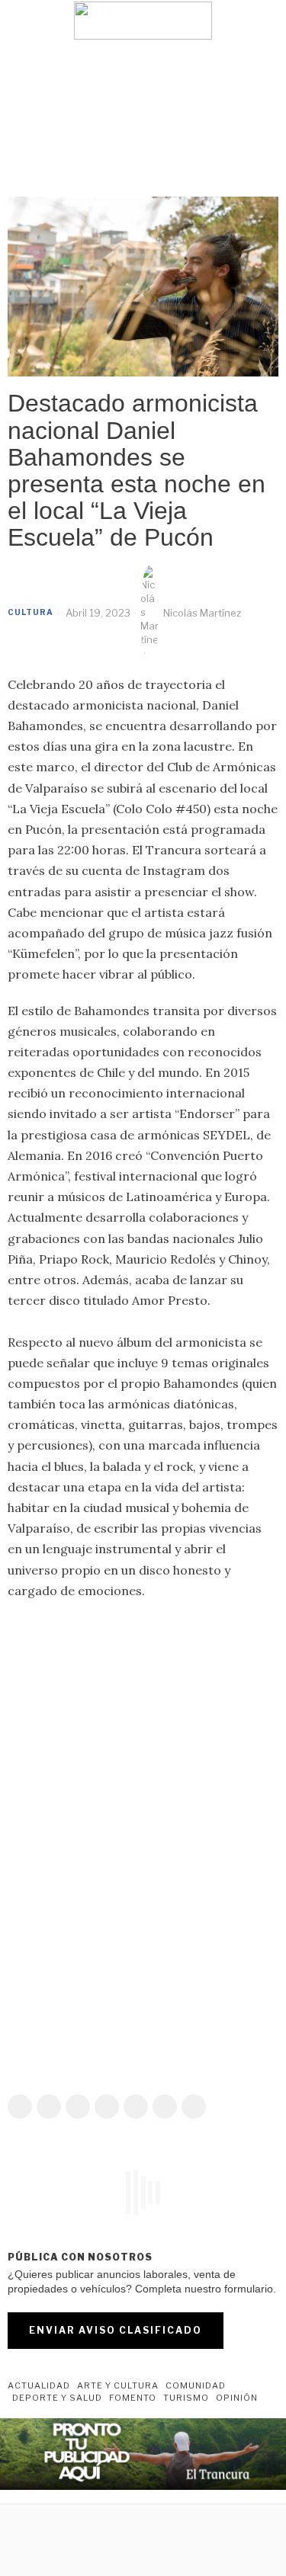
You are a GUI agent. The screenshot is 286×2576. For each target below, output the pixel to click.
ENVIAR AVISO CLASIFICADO (116, 2330)
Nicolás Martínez (202, 613)
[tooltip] (20, 2107)
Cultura (31, 612)
